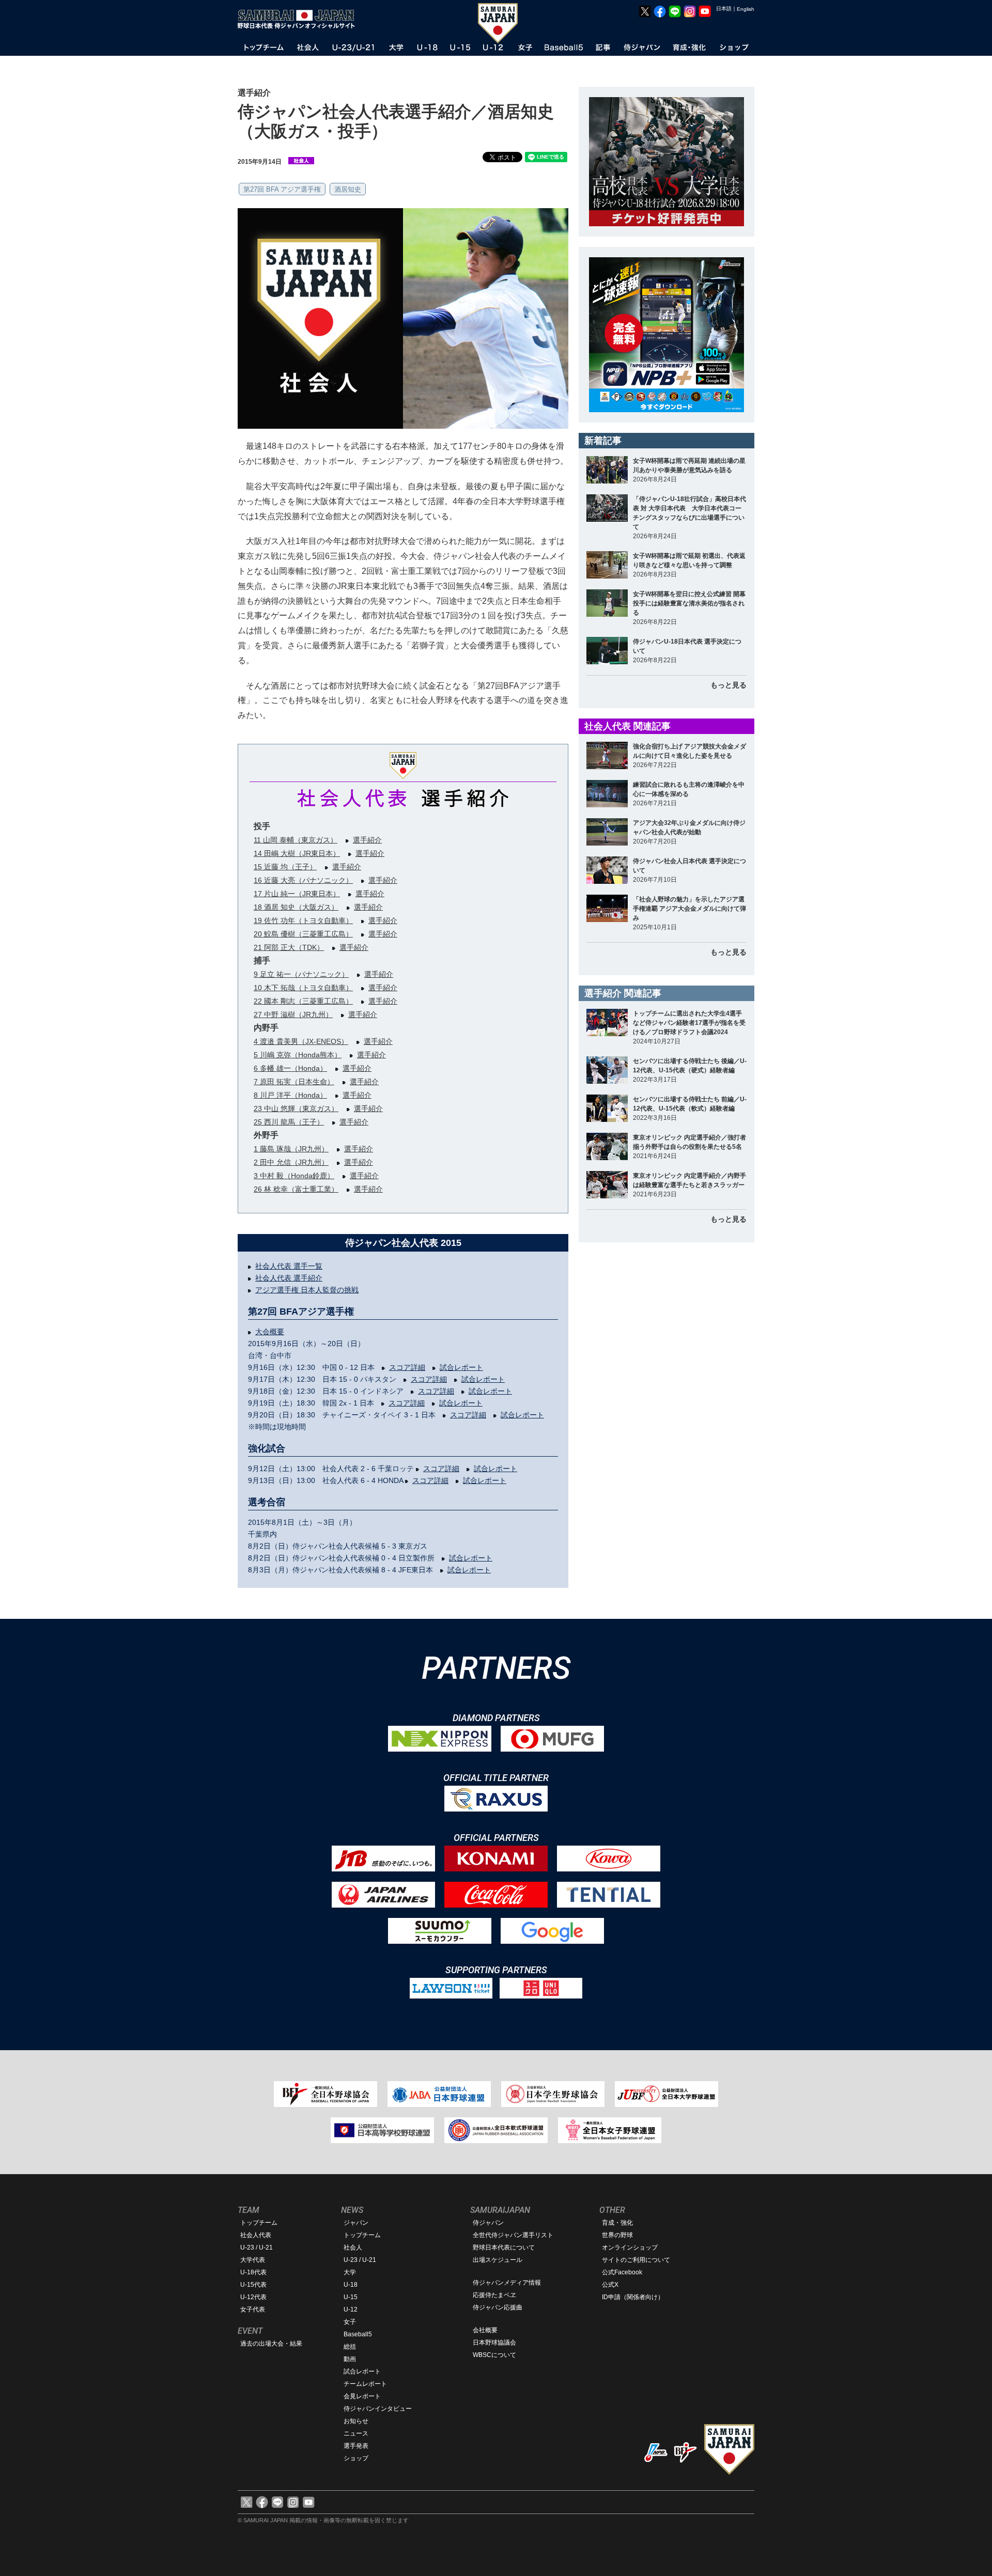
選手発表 (356, 2446)
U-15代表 (253, 2285)
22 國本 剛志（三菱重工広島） (303, 1001)
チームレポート (365, 2384)
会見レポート (362, 2396)
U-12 (351, 2309)
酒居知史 (348, 189)
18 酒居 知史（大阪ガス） (296, 907)
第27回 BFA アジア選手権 (282, 189)
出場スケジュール (498, 2260)
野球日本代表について (504, 2247)
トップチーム (259, 2223)
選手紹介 (367, 840)
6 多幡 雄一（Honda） (290, 1068)
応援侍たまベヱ (494, 2295)
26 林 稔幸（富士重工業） (296, 1189)
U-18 (351, 2285)
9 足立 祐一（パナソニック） (301, 974)
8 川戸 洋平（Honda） (290, 1095)
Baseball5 (358, 2334)
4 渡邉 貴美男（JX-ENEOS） (301, 1041)
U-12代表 (253, 2297)
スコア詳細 (407, 1367)
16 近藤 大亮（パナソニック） (303, 880)
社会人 (353, 2247)
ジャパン (356, 2223)
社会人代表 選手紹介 (289, 1278)
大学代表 (253, 2260)
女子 (350, 2322)
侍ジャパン (488, 2223)
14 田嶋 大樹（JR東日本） (297, 853)
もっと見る (729, 685)
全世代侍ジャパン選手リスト (513, 2235)
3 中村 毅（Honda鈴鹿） (294, 1176)
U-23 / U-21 (257, 2247)
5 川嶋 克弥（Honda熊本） (298, 1055)
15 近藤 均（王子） (285, 867)
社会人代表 (256, 2235)
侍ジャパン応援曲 (498, 2307)
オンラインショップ (630, 2247)
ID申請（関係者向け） (633, 2297)
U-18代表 (253, 2272)
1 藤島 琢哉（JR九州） (291, 1149)
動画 (350, 2359)
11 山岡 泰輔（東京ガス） (296, 840)
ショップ (356, 2458)
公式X (610, 2285)
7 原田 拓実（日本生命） (294, 1082)
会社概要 (485, 2330)
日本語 (724, 9)
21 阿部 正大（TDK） (289, 947)
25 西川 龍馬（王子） (289, 1122)
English (746, 9)
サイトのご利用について (636, 2260)
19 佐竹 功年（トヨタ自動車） (303, 920)
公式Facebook (622, 2272)
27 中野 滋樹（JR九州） (293, 1014)
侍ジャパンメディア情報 (507, 2283)
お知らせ (356, 2421)
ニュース (356, 2433)
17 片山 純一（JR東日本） (297, 894)
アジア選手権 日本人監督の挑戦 (307, 1290)
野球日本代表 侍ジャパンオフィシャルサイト (300, 19)
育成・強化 (617, 2223)
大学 (350, 2272)
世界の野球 (617, 2235)
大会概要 (270, 1332)
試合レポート (461, 1367)
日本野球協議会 (494, 2343)
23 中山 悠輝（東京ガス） (296, 1109)
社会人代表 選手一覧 (289, 1266)
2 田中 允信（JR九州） (291, 1162)
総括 (350, 2347)
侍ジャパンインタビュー (378, 2409)
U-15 (351, 2297)
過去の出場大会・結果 (271, 2344)
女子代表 (253, 2309)
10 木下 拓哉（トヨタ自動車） (303, 988)
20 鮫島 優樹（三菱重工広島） (303, 934)
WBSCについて (494, 2355)
